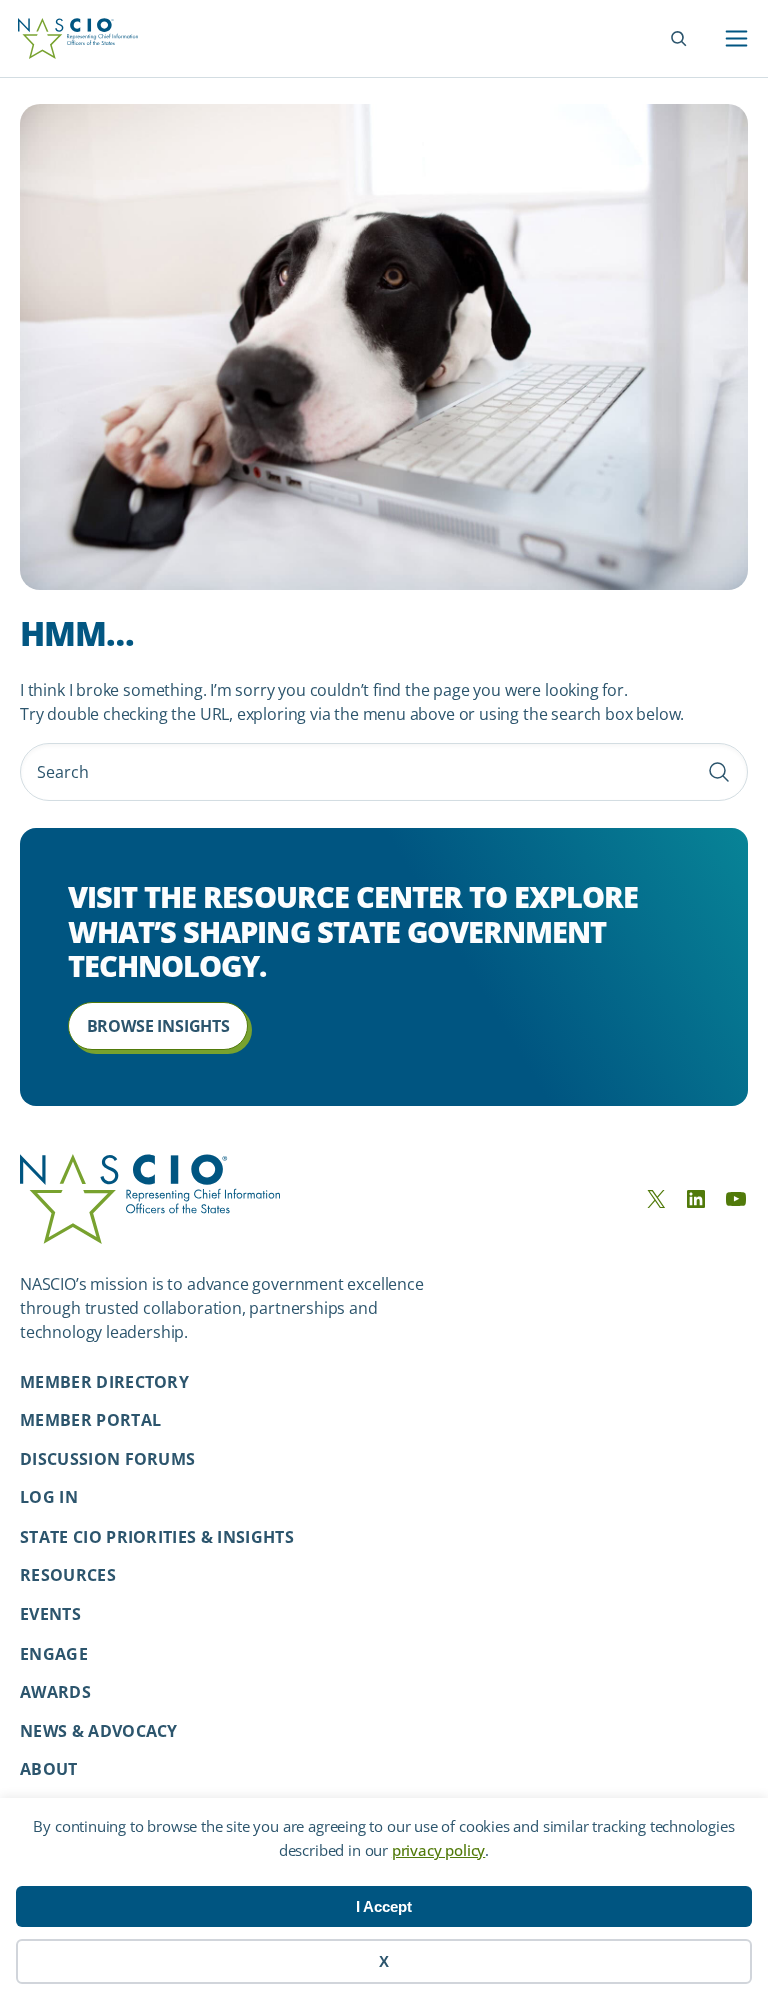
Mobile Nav (736, 38)
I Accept (384, 1906)
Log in (49, 1497)
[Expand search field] (678, 38)
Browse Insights (158, 1026)
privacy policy (438, 1850)
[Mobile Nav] (736, 38)
